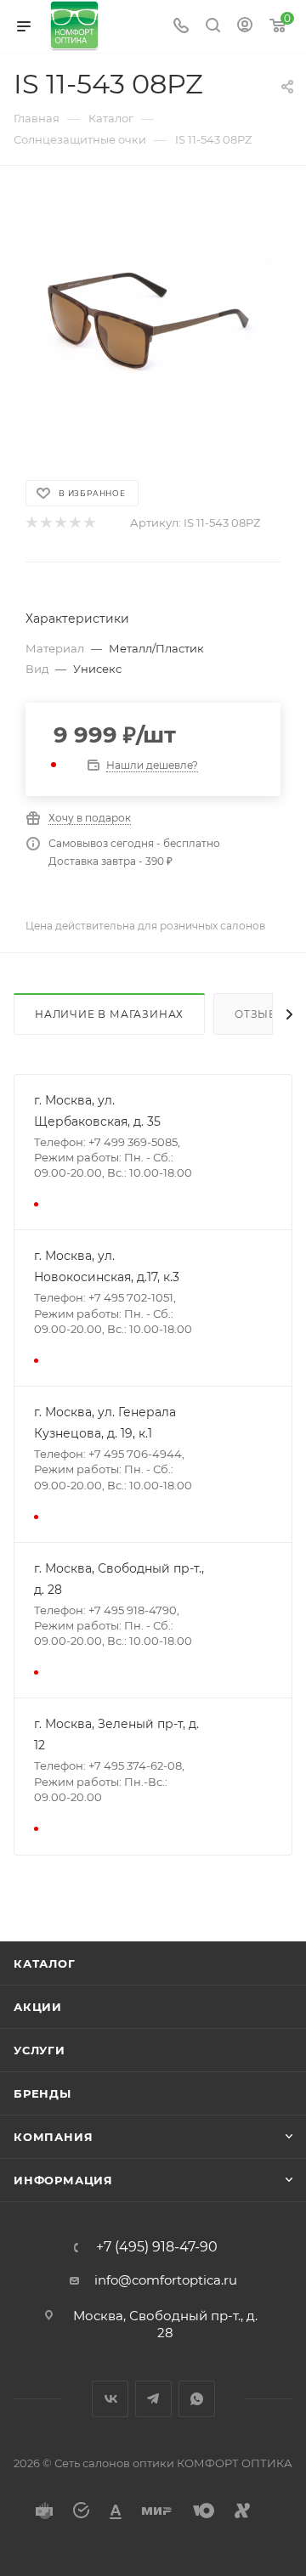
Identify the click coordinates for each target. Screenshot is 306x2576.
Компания (53, 2137)
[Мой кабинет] (245, 27)
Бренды (42, 2093)
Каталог (45, 1963)
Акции (38, 2007)
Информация (63, 2180)
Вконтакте (110, 2399)
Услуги (40, 2050)
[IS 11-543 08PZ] (153, 321)
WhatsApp (197, 2399)
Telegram (153, 2399)
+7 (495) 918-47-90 (157, 2247)
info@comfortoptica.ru (166, 2280)
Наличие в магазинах (109, 1014)
